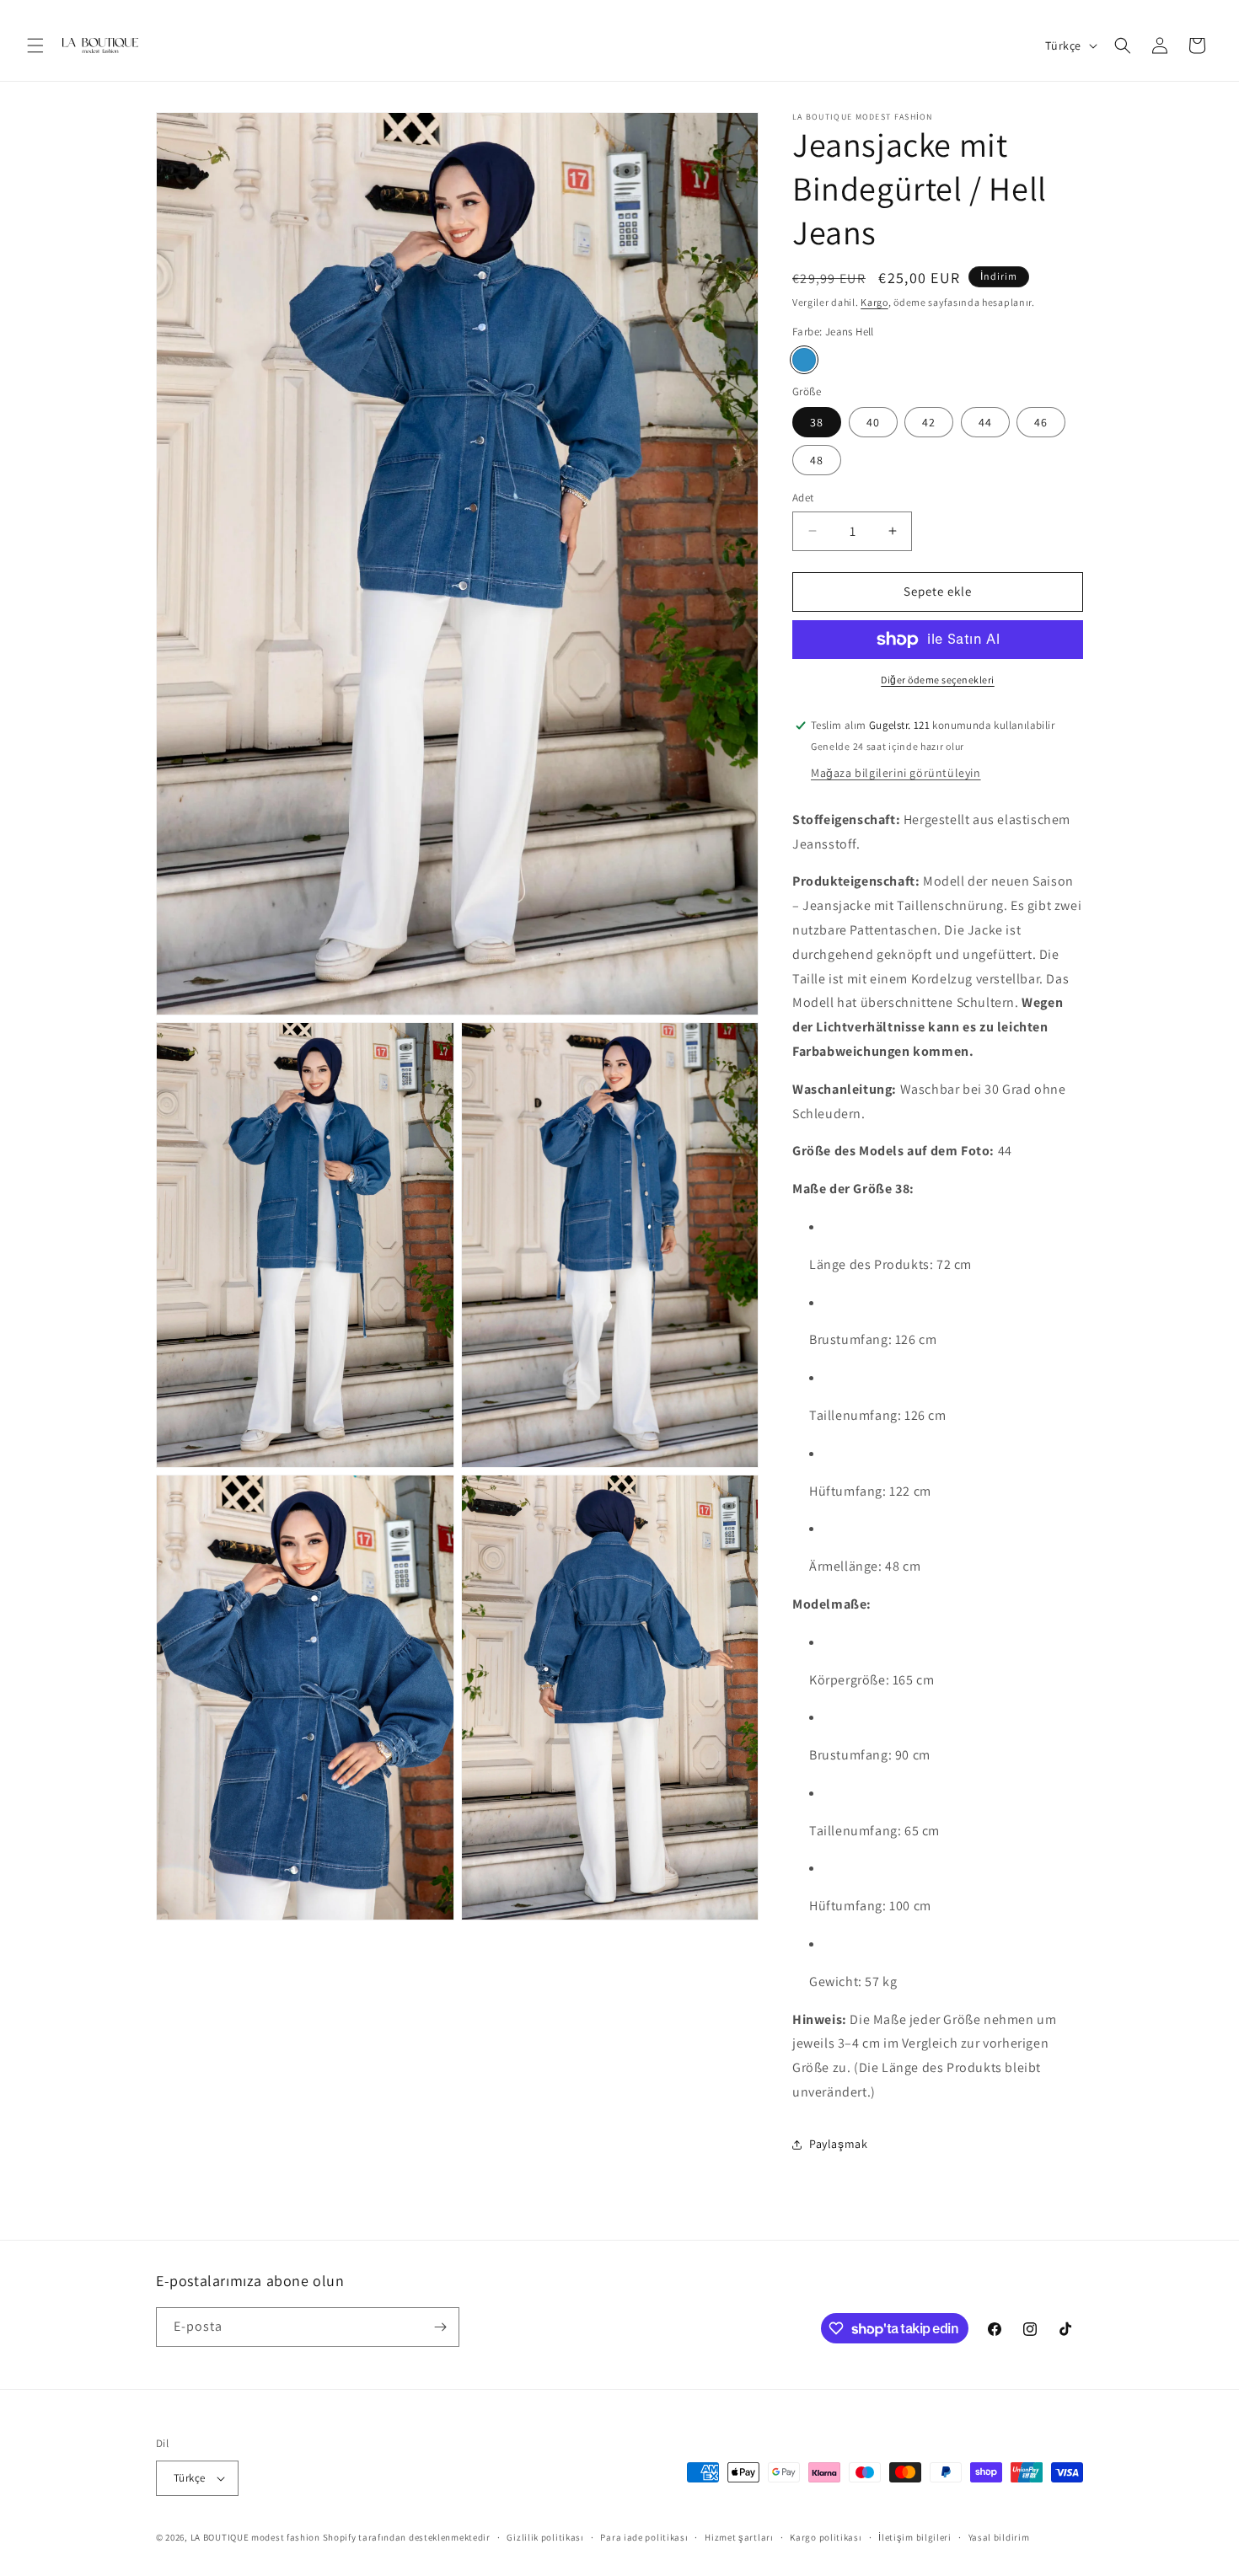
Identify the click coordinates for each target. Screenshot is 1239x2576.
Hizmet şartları (739, 2537)
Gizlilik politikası (545, 2537)
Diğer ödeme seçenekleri (938, 680)
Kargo (874, 302)
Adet (803, 498)
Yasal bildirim (999, 2537)
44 (985, 422)
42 (929, 422)
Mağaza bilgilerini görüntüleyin (896, 773)
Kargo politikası (826, 2537)
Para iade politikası (644, 2537)
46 (1041, 422)
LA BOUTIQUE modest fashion (255, 2537)
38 (817, 422)
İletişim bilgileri (915, 2537)
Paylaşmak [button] (838, 2144)
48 (817, 460)
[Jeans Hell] (804, 360)
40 (873, 422)
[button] (35, 46)
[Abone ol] (440, 2327)
